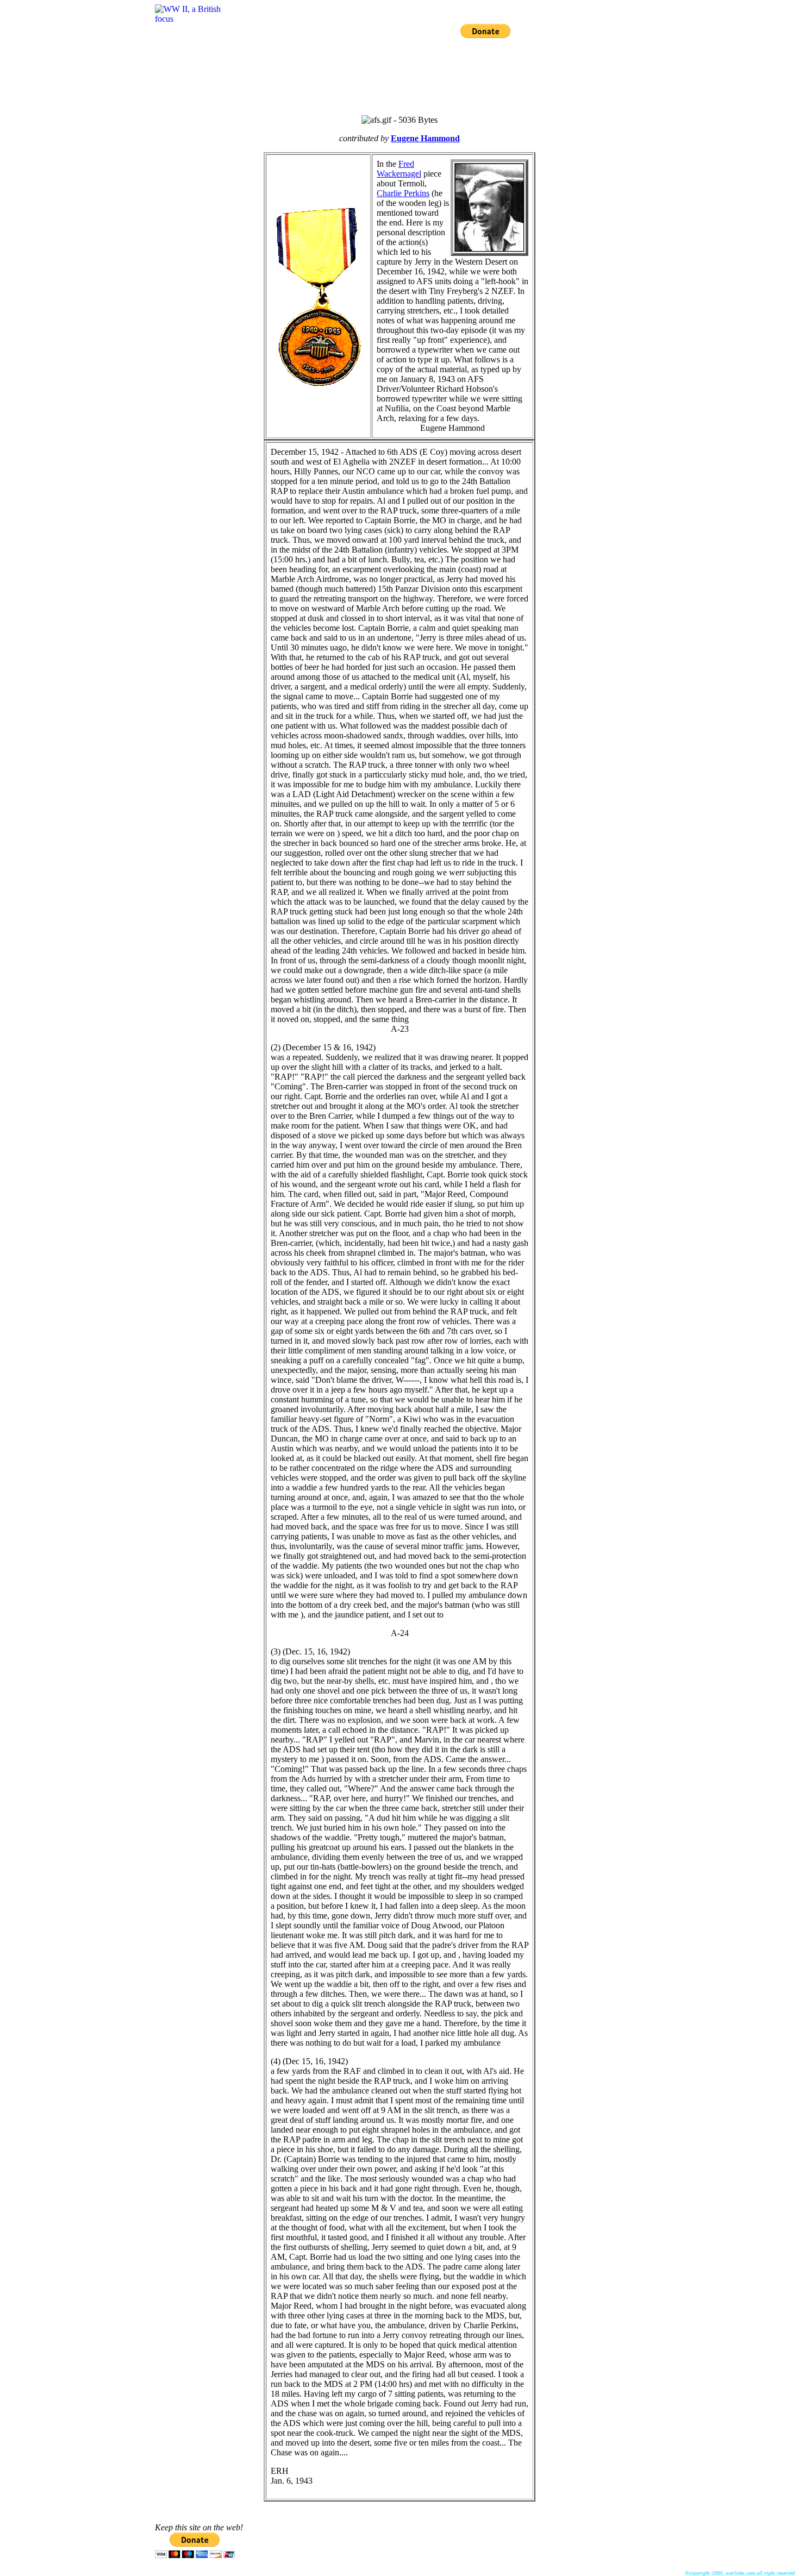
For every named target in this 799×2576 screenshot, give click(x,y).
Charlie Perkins (403, 193)
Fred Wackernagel (399, 169)
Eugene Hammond (425, 138)
